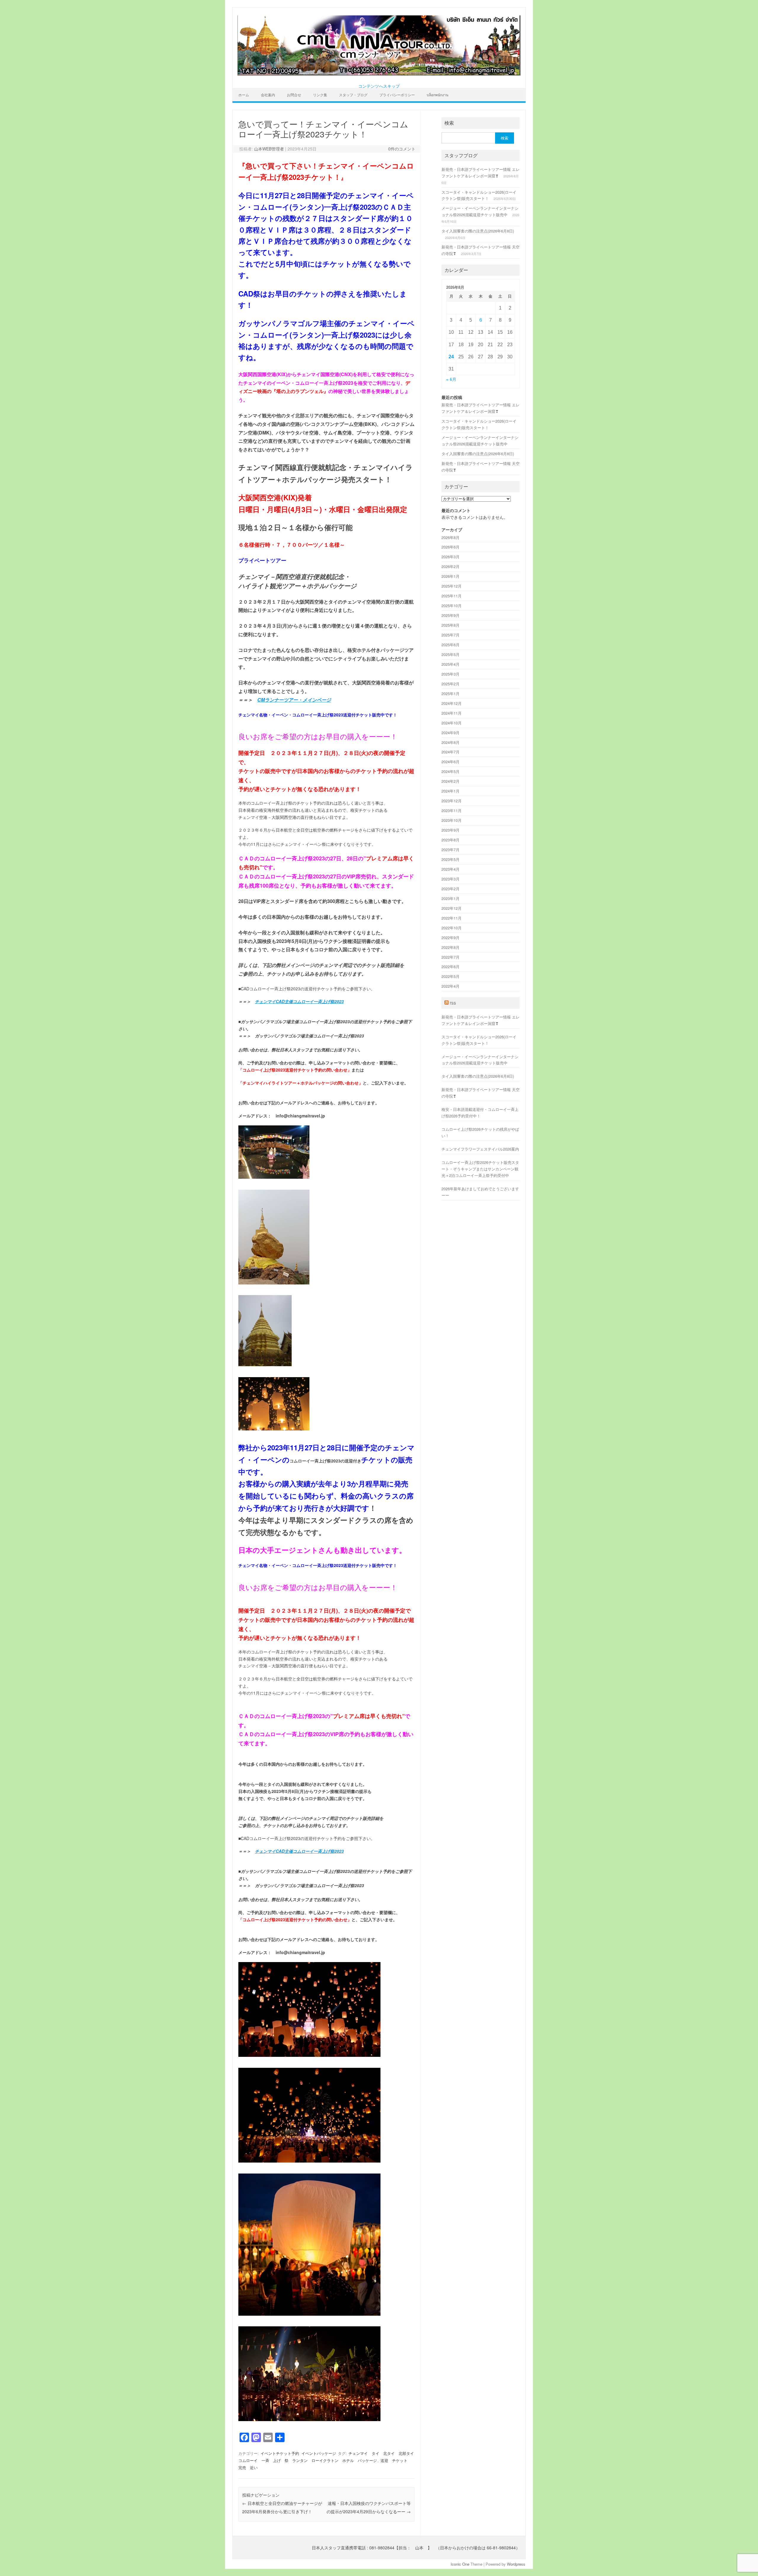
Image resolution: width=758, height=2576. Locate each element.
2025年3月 (451, 674)
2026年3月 (451, 557)
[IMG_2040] (274, 1432)
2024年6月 (451, 762)
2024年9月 (451, 733)
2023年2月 (451, 889)
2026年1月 (451, 576)
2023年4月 (451, 869)
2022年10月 (452, 928)
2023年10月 (452, 820)
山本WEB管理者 (269, 149)
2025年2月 (451, 684)
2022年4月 (451, 986)
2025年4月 (451, 664)
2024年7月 (451, 752)
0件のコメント (402, 149)
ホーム (244, 95)
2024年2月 (451, 781)
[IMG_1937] (265, 1367)
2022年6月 (451, 967)
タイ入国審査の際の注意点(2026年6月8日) (478, 231)
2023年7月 (451, 850)
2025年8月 (451, 625)
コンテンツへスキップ (379, 86)
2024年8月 (451, 742)
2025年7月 (451, 635)
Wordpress (516, 2564)
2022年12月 (452, 908)
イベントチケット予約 (280, 2453)
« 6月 (451, 380)
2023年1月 (451, 898)
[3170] (274, 1286)
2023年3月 (451, 879)
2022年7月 (451, 957)
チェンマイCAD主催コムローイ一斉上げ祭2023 (299, 1001)
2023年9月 (451, 830)
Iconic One (460, 2564)
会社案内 (268, 95)
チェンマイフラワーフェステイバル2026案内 (480, 1149)
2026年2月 (451, 566)
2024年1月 (451, 791)
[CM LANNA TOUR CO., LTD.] (379, 74)
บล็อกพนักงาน (437, 95)
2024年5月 (451, 771)
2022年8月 (451, 947)
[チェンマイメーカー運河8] (274, 1180)
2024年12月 (452, 703)
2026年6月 (451, 547)
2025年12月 (452, 586)
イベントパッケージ (319, 2453)
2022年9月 (451, 937)
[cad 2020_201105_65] (309, 2422)
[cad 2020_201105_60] (309, 2164)
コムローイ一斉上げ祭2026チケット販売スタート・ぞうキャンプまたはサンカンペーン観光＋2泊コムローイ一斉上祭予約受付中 (480, 1169)
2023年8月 (451, 840)
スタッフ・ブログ (353, 95)
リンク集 (320, 95)
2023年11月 (452, 810)
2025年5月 (451, 654)
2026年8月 (451, 537)
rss (453, 1003)
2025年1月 (451, 693)
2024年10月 (452, 723)
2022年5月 (451, 976)
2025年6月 (451, 645)
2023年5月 (451, 859)
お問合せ (294, 95)
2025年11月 (452, 596)
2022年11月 (452, 918)
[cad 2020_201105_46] (309, 2317)
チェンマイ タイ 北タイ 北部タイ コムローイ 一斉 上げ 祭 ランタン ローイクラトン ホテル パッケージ (328, 2457)
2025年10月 (452, 605)
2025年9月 (451, 615)
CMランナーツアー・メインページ (294, 700)
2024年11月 (452, 713)
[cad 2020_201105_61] (309, 2058)
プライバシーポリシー (397, 95)
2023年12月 (452, 801)
